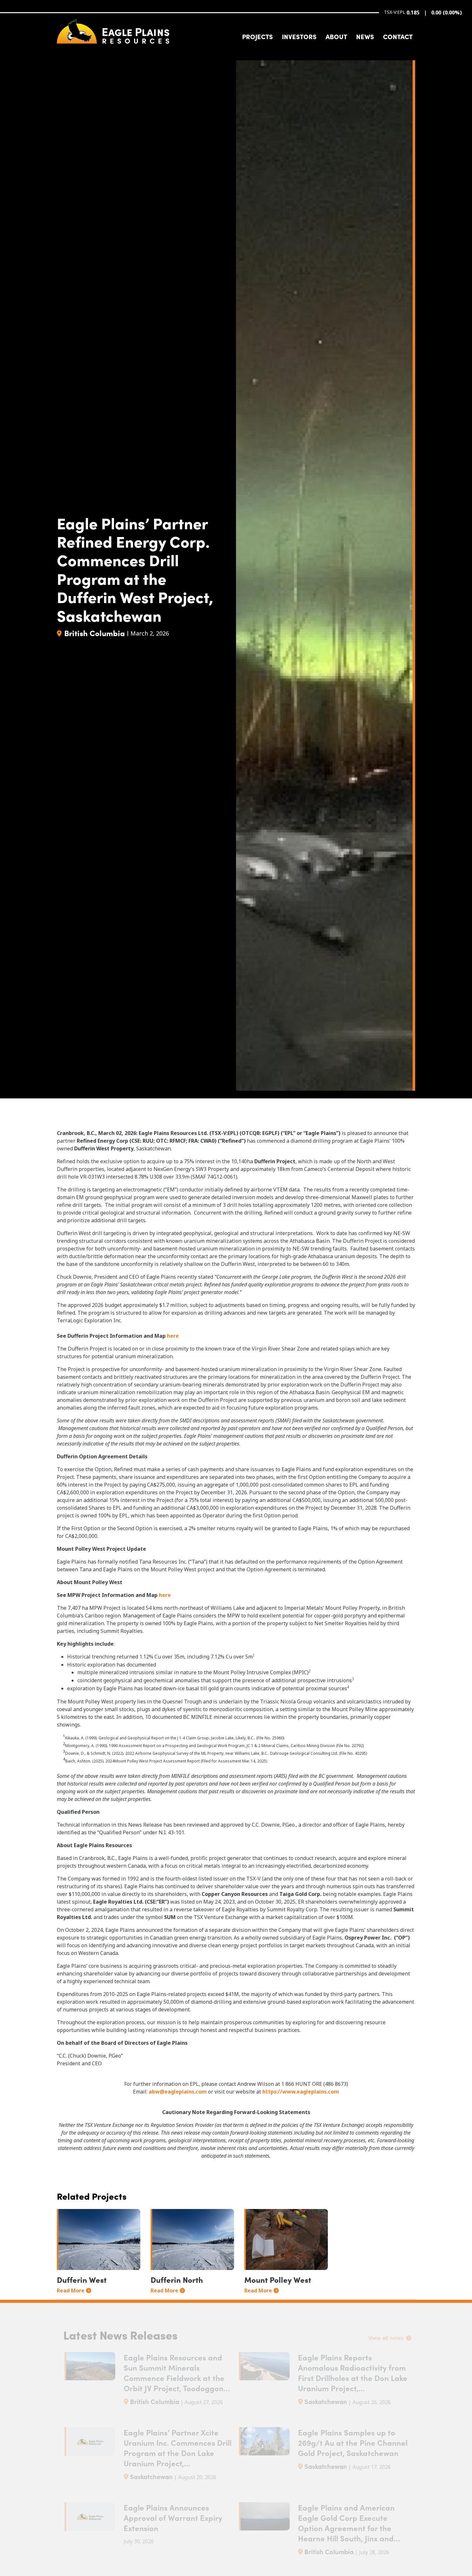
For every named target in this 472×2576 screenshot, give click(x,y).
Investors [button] (299, 36)
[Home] (113, 31)
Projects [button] (258, 36)
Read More (71, 2290)
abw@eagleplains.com (178, 2092)
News (365, 36)
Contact (398, 36)
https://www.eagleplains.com (301, 2092)
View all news (386, 2338)
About (336, 36)
